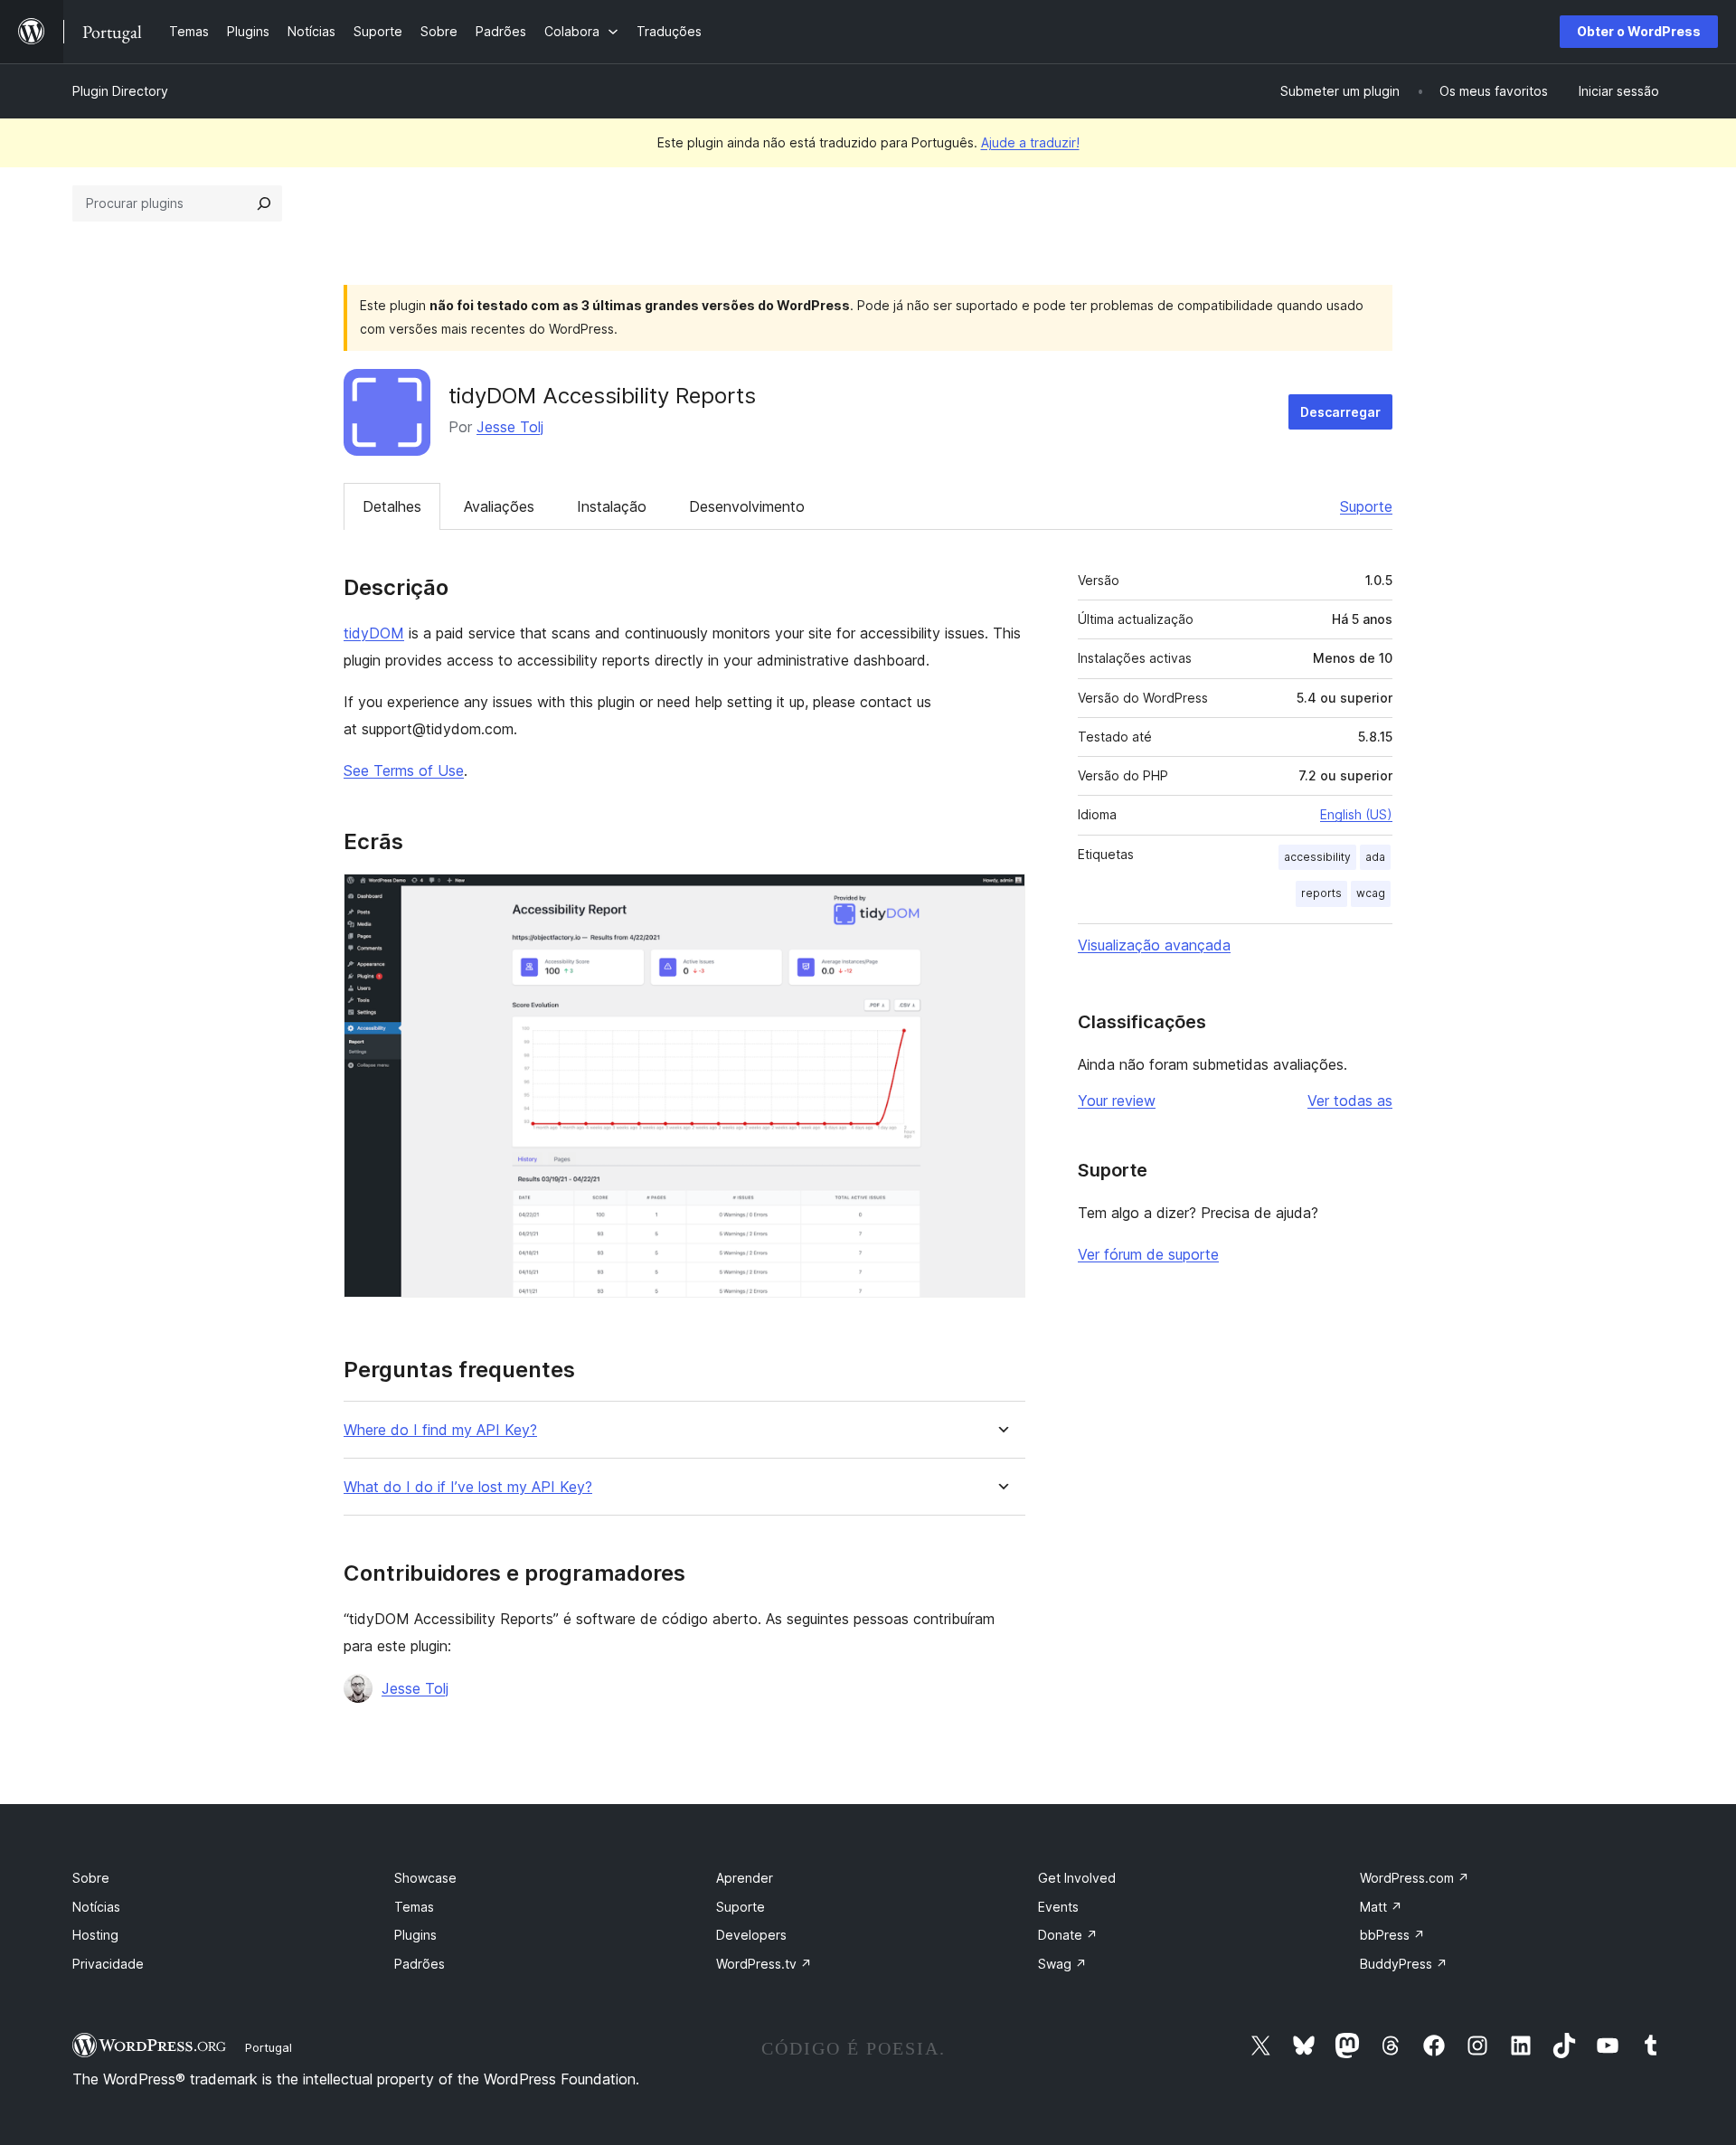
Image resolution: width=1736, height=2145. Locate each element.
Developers (751, 1935)
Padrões (420, 1964)
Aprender (745, 1878)
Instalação (612, 506)
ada (1375, 857)
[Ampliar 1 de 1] (1001, 898)
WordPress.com (1415, 1878)
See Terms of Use (404, 770)
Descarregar (1340, 412)
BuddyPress (1404, 1964)
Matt (1381, 1907)
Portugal (269, 2047)
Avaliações (499, 506)
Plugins (415, 1935)
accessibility (1317, 857)
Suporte (1366, 506)
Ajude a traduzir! (1030, 142)
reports (1321, 893)
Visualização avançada (1154, 945)
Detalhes (392, 506)
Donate (1068, 1935)
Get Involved (1077, 1878)
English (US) (1356, 814)
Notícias (96, 1907)
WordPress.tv (764, 1964)
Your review (1117, 1101)
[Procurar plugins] (264, 203)
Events (1058, 1907)
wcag (1371, 893)
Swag (1062, 1964)
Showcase (425, 1878)
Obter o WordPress (1639, 31)
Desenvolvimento (747, 506)
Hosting (95, 1935)
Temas (414, 1907)
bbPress (1392, 1935)
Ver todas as (1350, 1101)
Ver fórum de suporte (1148, 1254)
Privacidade (108, 1964)
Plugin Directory (120, 91)
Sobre (91, 1878)
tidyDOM (374, 633)
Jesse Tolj (510, 427)
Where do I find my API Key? (440, 1430)
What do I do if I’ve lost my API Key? (468, 1487)
